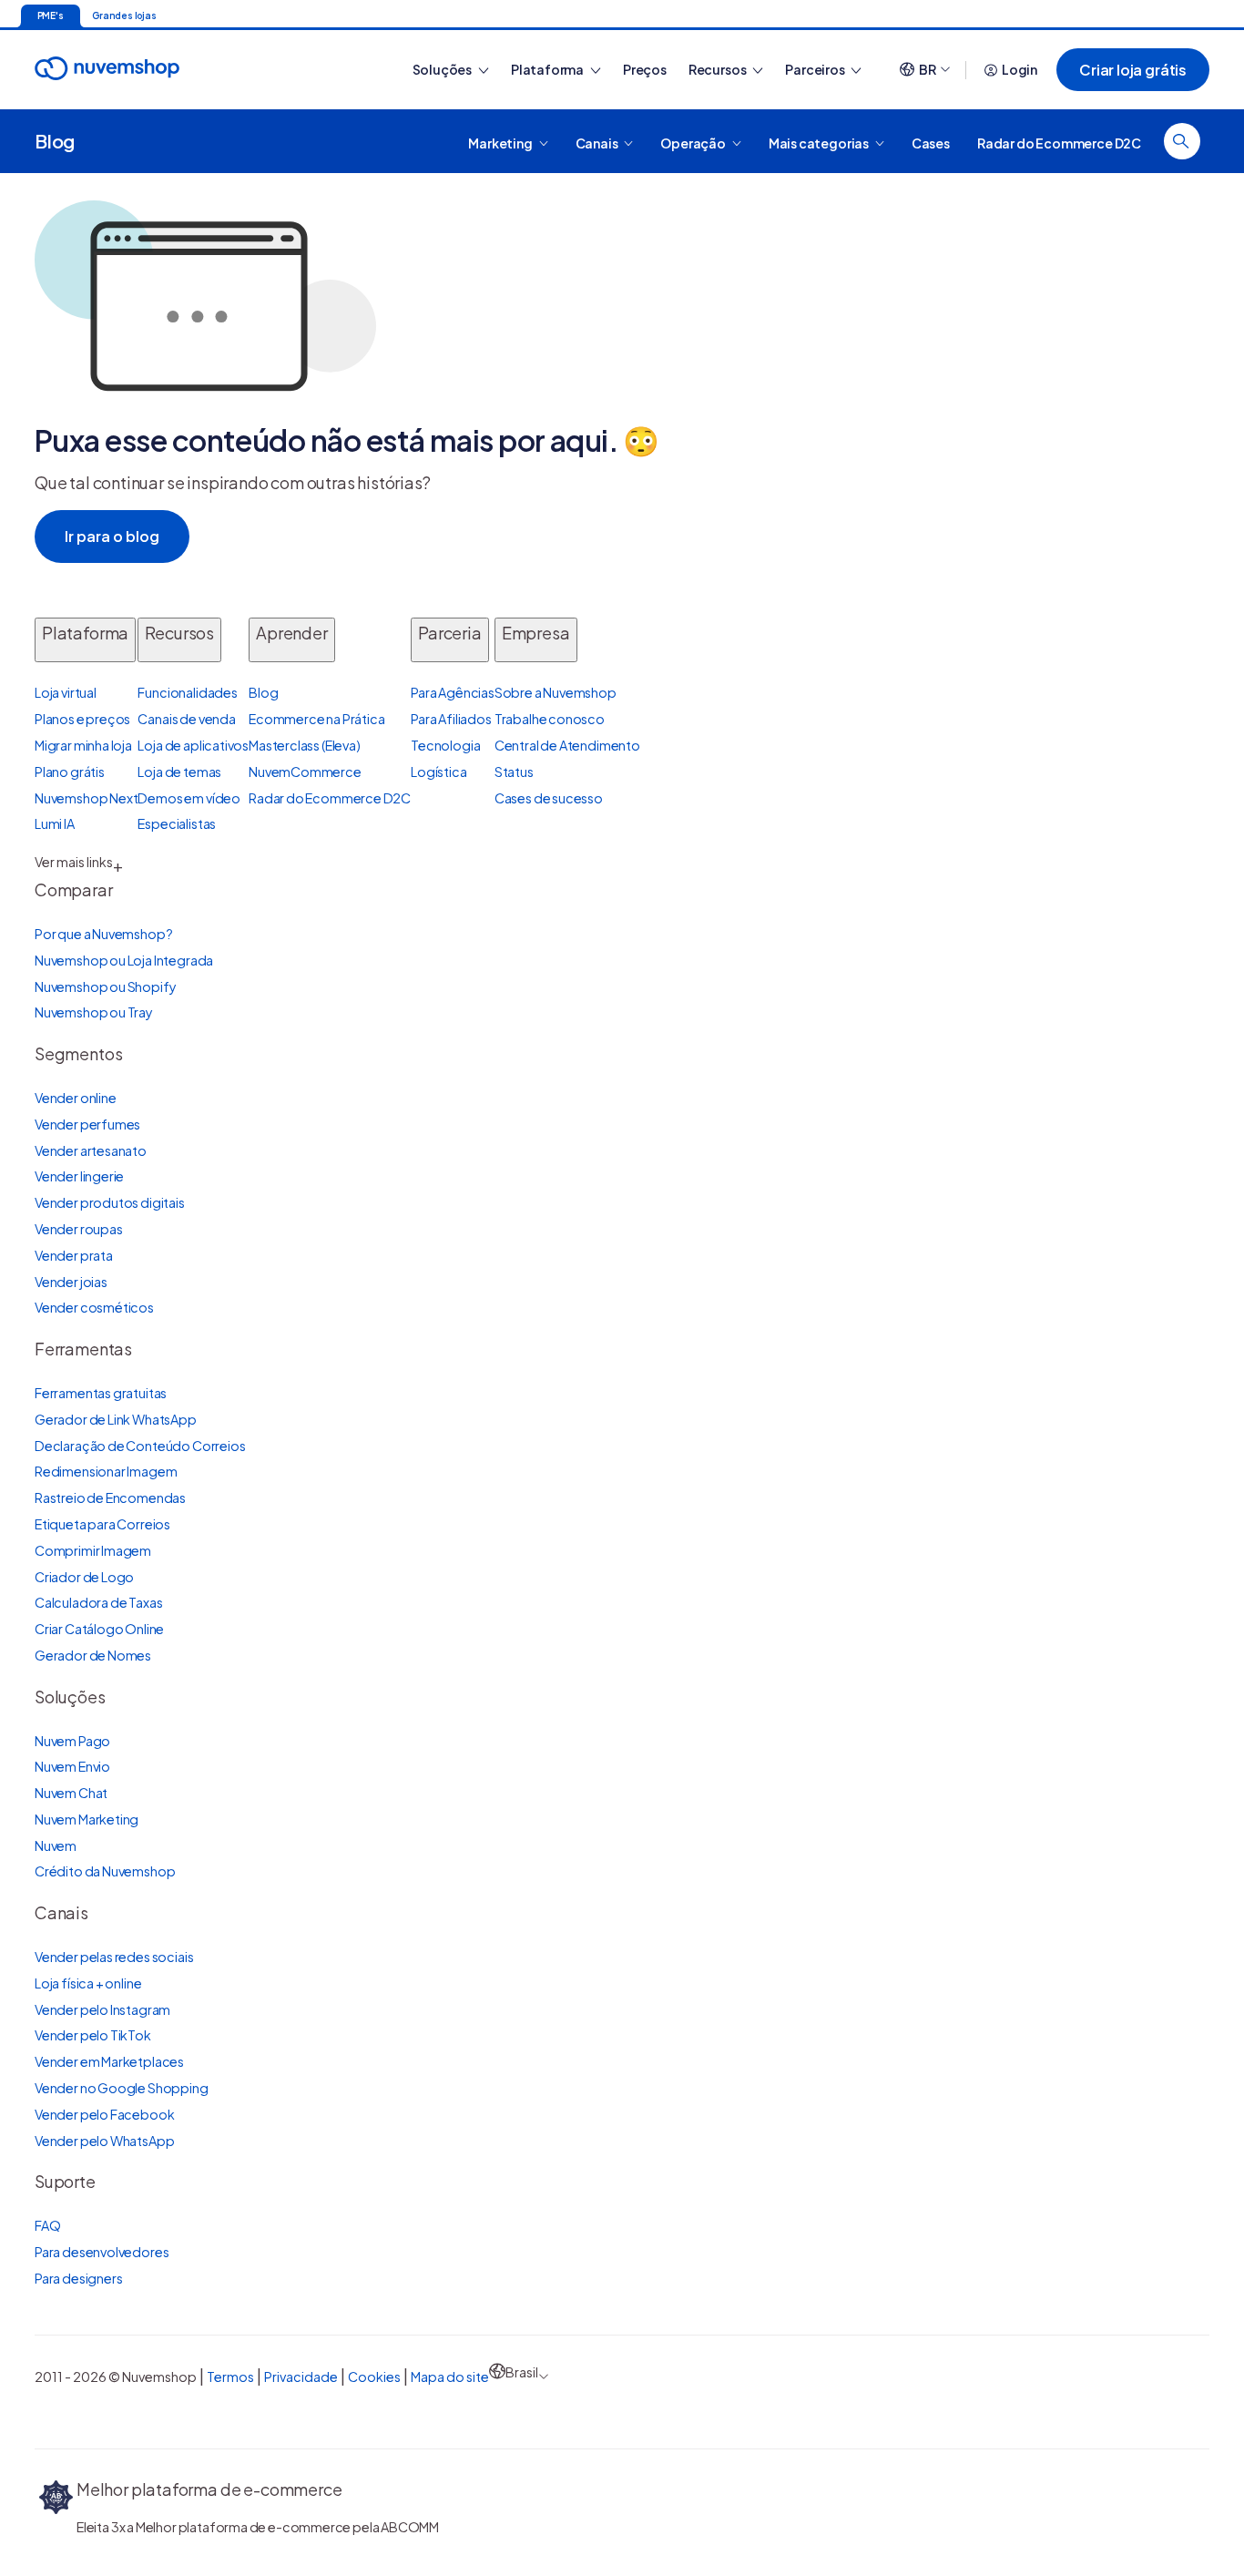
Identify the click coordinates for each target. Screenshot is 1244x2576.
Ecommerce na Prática (316, 719)
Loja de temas (179, 772)
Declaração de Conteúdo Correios (140, 1446)
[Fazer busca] (1182, 141)
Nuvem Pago (72, 1741)
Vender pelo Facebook (104, 2114)
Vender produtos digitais (110, 1202)
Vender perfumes (87, 1124)
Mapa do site (450, 2377)
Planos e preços (82, 719)
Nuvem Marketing (87, 1819)
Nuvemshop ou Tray (94, 1012)
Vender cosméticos (94, 1307)
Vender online (76, 1098)
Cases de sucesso (549, 798)
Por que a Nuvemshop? (103, 934)
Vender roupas (79, 1229)
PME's (51, 15)
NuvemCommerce (305, 772)
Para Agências (453, 692)
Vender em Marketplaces (109, 2061)
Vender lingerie (79, 1176)
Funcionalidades (187, 692)
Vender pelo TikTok (93, 2035)
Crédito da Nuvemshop (105, 1871)
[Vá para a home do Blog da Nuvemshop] (107, 85)
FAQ (47, 2225)
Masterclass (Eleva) (305, 745)
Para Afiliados (451, 719)
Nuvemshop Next (86, 798)
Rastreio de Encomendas (110, 1498)
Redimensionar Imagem (106, 1471)
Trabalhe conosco (550, 719)
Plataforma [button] (548, 69)
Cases (931, 142)
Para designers (78, 2278)
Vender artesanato (91, 1150)
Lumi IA (55, 823)
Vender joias (71, 1282)
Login (1020, 69)
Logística (438, 772)
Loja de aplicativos (193, 745)
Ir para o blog (112, 536)
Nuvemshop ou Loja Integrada (124, 960)
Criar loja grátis (1133, 70)
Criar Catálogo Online (99, 1629)
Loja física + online (88, 1983)
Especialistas (177, 823)
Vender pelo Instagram (102, 2009)
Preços (645, 69)
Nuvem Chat (71, 1793)
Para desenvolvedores (102, 2252)
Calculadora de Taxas (98, 1602)
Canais (598, 142)
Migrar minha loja (83, 745)
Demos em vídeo (189, 798)
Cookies (374, 2377)
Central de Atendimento (567, 745)
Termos (230, 2377)
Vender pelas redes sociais (114, 1957)
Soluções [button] (443, 69)
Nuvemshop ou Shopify (105, 986)
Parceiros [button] (816, 69)
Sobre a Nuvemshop (556, 692)
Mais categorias (820, 142)
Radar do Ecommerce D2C (1059, 142)
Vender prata (74, 1255)
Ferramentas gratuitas (101, 1393)
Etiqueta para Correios (102, 1524)
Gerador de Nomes (93, 1655)
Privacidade (301, 2377)
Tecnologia (445, 745)
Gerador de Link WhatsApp (116, 1419)
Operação (693, 142)
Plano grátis (70, 772)
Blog (55, 141)
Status (514, 772)
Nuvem (56, 1845)
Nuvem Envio (72, 1766)
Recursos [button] (718, 69)
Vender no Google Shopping (122, 2088)
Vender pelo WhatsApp (104, 2141)
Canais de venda (186, 719)
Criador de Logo (84, 1577)
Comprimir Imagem (93, 1550)
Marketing (501, 142)
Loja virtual (66, 692)
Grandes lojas (124, 15)
